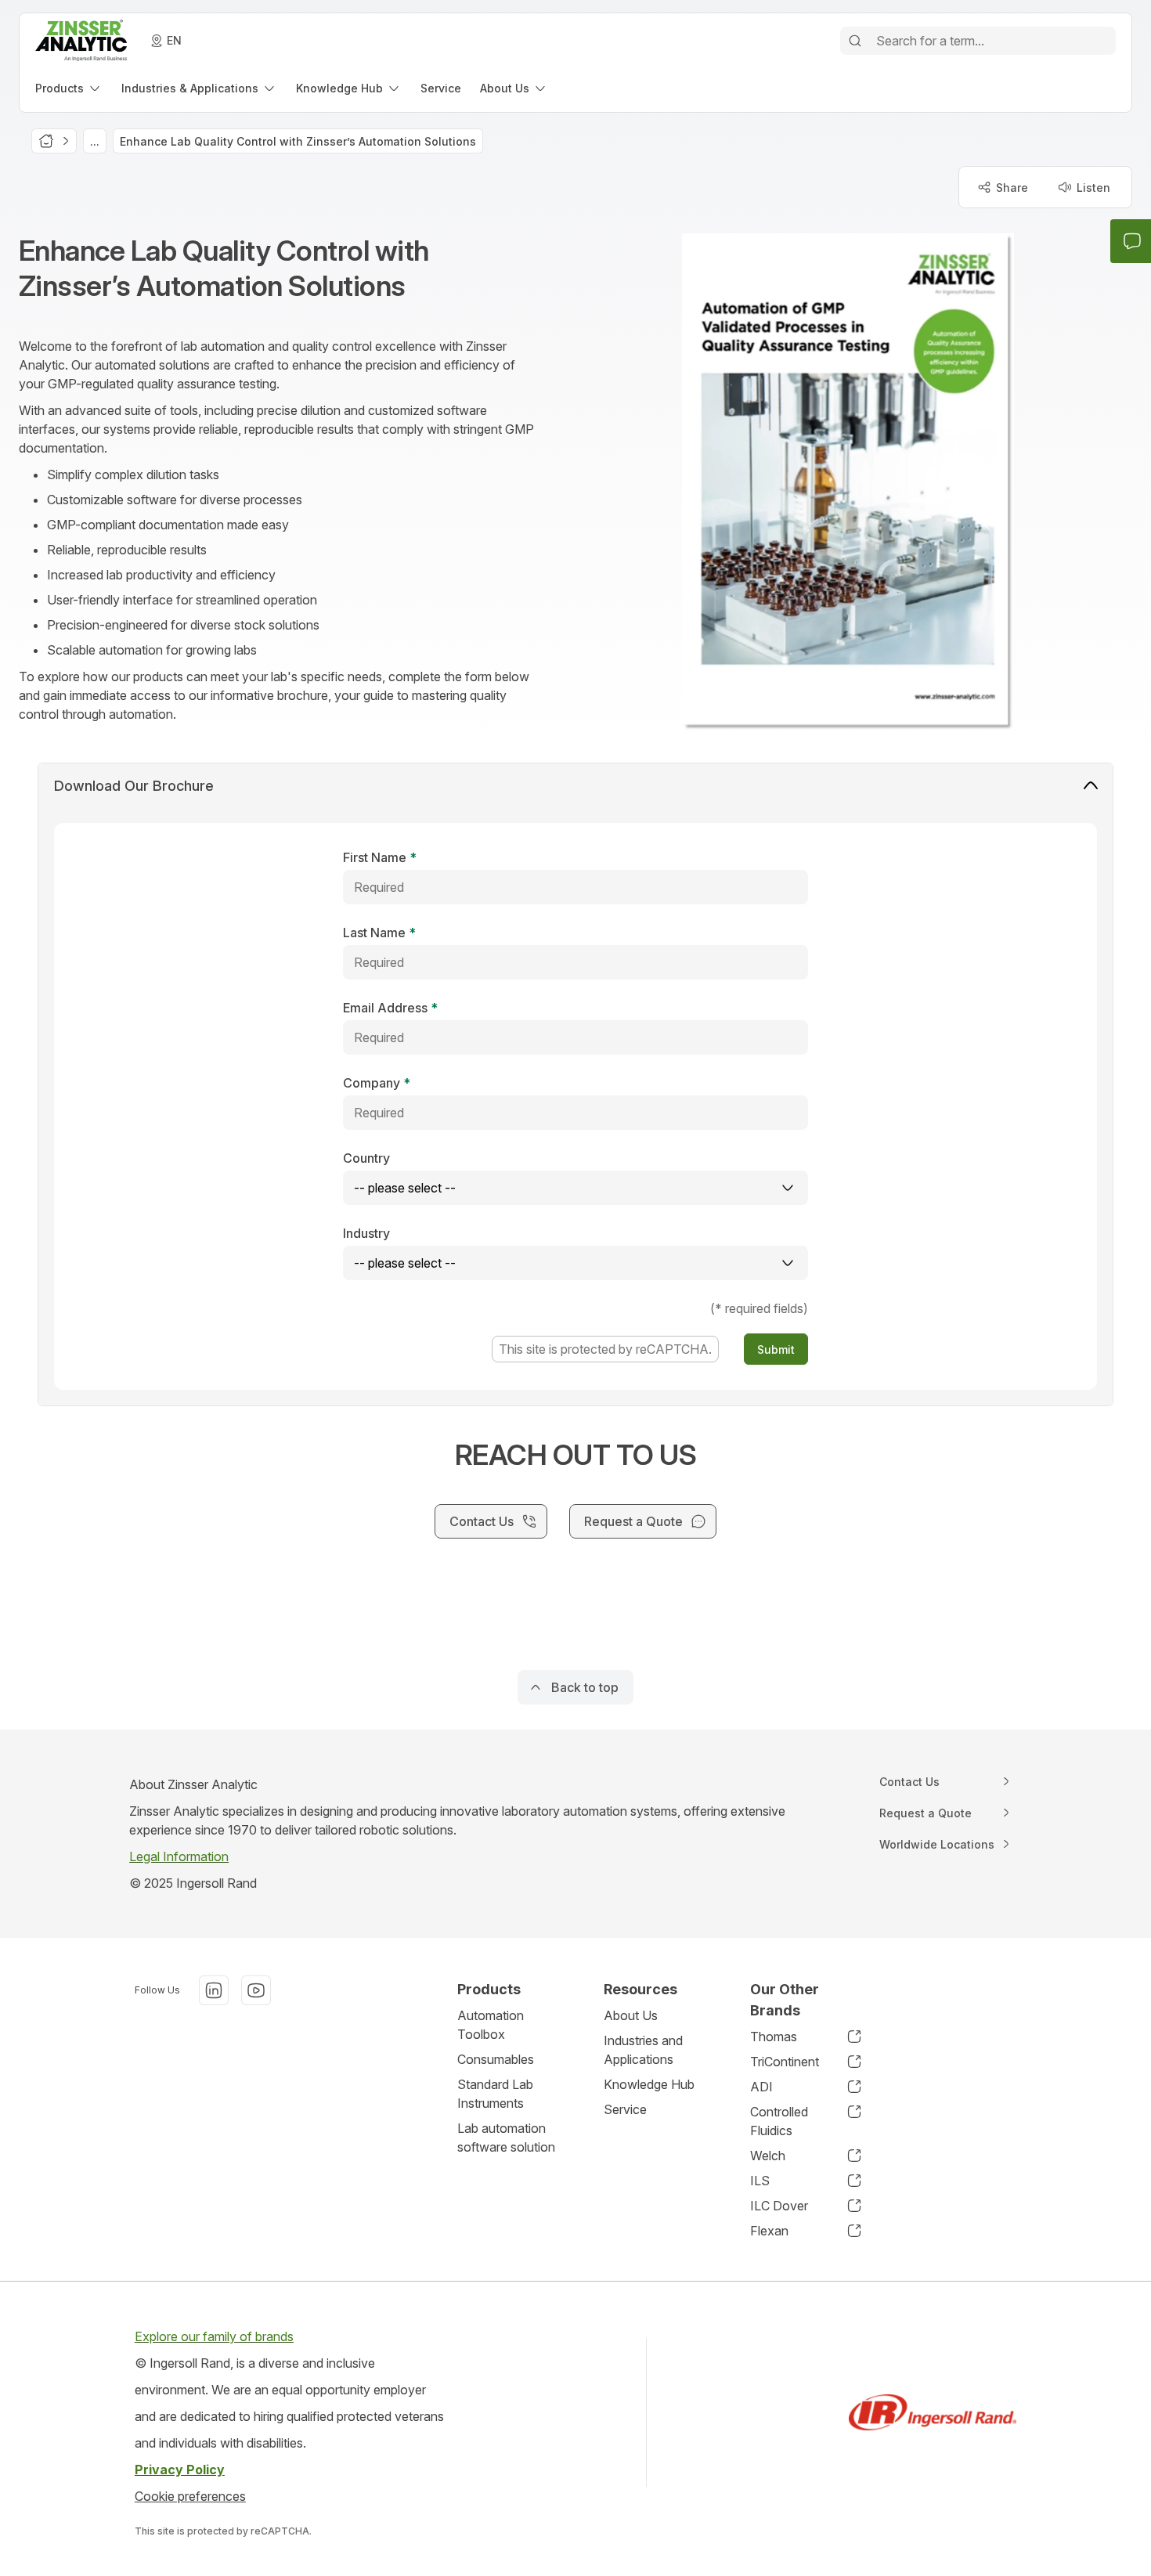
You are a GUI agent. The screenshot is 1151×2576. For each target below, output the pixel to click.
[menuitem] (69, 88)
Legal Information (179, 1856)
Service (625, 2109)
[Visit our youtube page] (256, 1990)
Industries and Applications (643, 2050)
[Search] (855, 41)
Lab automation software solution (506, 2138)
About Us (631, 2015)
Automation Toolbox (491, 2025)
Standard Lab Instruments (495, 2094)
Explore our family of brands (214, 2336)
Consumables (496, 2059)
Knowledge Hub (649, 2084)
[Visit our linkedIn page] (214, 1990)
